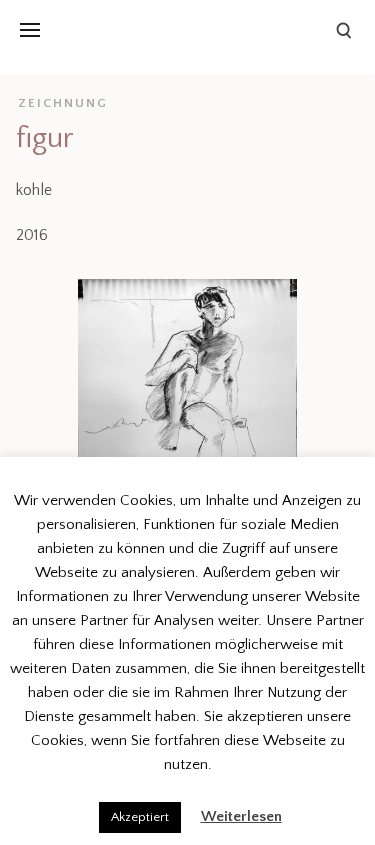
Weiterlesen (241, 816)
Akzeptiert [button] (140, 817)
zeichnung (63, 103)
